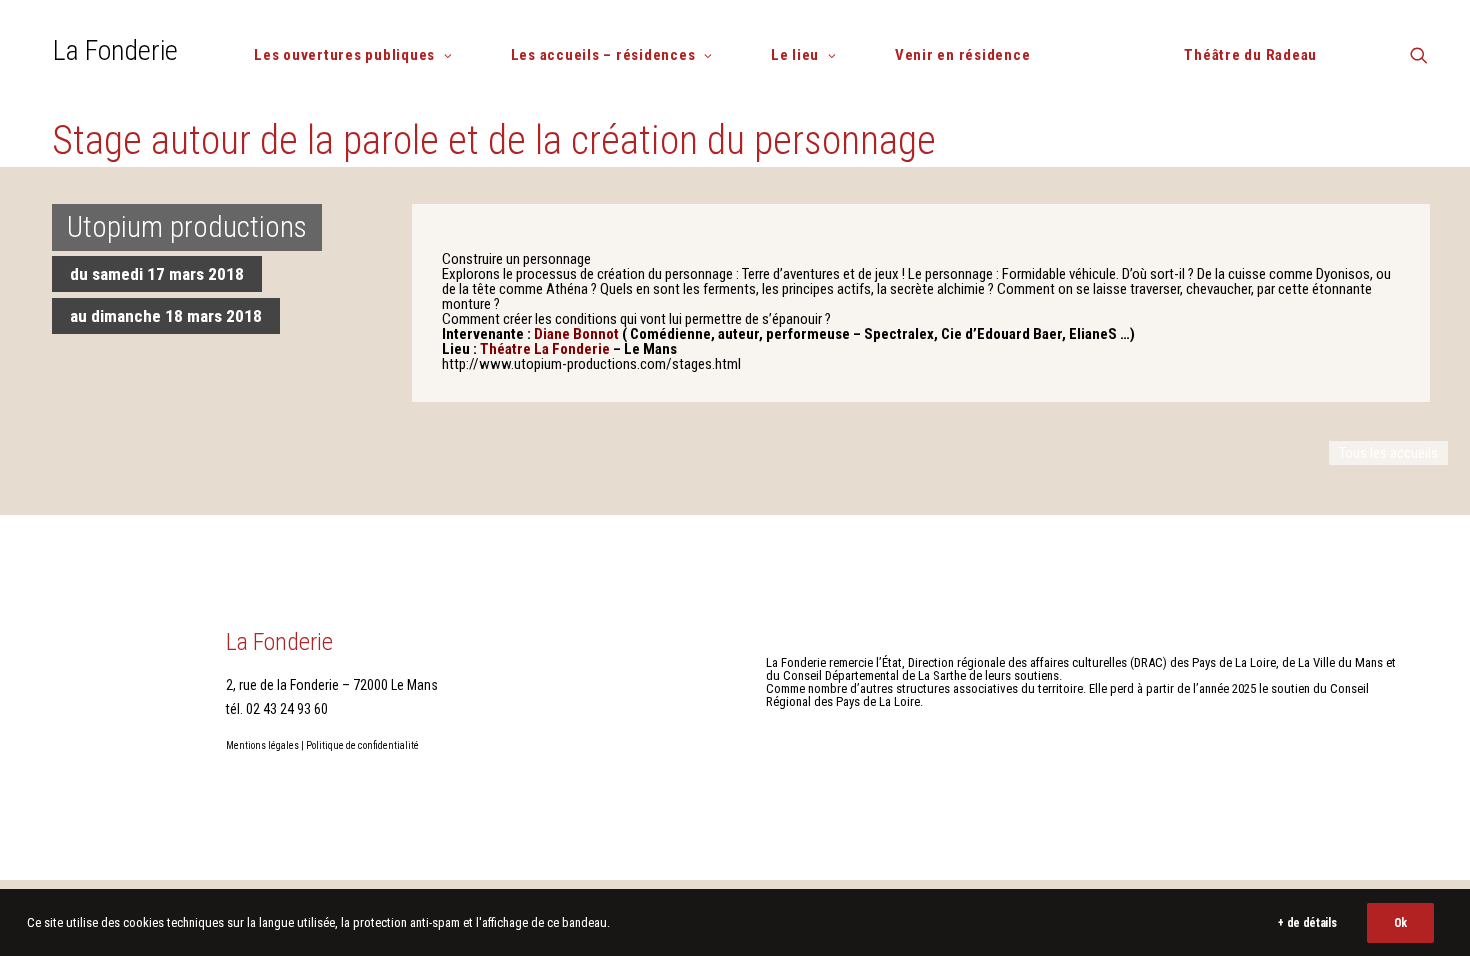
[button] (1419, 62)
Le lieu (795, 55)
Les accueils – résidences (603, 55)
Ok (1400, 923)
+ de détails (1307, 923)
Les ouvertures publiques (344, 55)
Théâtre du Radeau (1250, 55)
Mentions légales (262, 745)
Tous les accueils (1388, 453)
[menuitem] (361, 55)
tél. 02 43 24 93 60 (277, 709)
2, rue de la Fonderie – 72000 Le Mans (332, 685)
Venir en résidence (963, 55)
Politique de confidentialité (362, 745)
